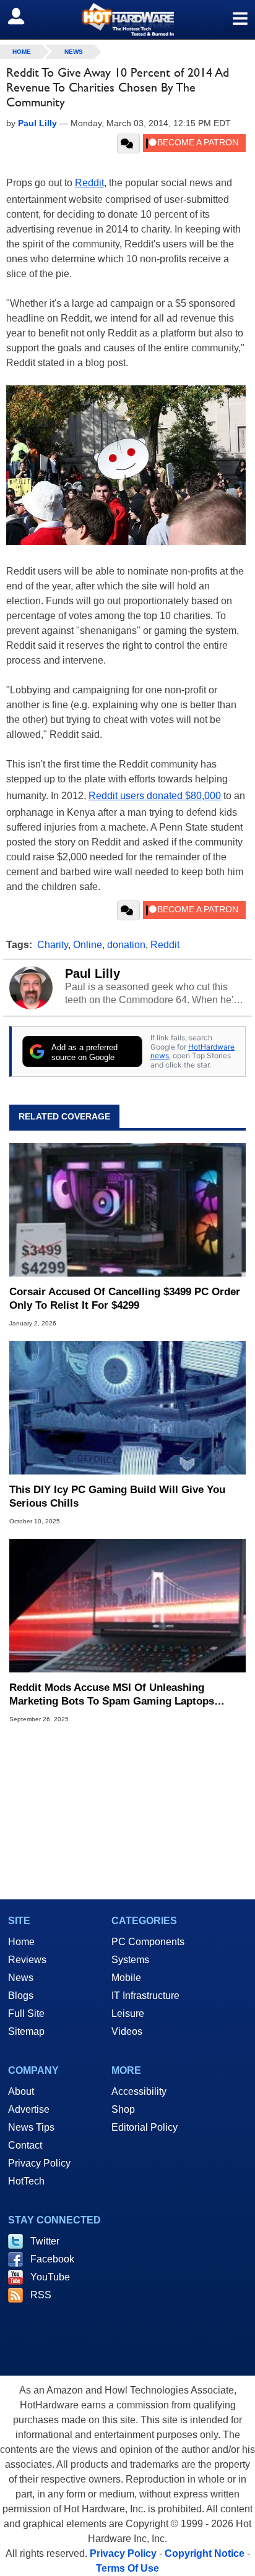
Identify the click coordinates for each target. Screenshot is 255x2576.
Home (21, 1942)
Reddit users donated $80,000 (155, 796)
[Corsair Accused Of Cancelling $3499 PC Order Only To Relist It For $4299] (127, 1210)
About (21, 2091)
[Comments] (128, 143)
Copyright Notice (205, 2553)
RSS (41, 2295)
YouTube (50, 2277)
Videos (127, 2031)
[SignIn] (24, 16)
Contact (25, 2145)
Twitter (45, 2241)
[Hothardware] (127, 19)
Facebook (52, 2259)
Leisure (128, 2013)
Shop (123, 2109)
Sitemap (26, 2031)
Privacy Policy (39, 2163)
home (22, 52)
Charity (53, 945)
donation (126, 945)
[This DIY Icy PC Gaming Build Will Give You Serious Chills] (127, 1408)
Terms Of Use (127, 2568)
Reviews (27, 1960)
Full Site (26, 2013)
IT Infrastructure (145, 1996)
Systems (130, 1960)
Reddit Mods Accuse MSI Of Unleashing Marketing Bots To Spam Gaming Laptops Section (112, 1695)
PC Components (148, 1942)
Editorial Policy (145, 2127)
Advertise (29, 2109)
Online (88, 945)
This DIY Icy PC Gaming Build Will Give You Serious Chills (117, 1496)
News (74, 52)
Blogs (21, 1996)
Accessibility (139, 2091)
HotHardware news (192, 1051)
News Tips (31, 2127)
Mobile (126, 1978)
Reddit (89, 183)
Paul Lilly (93, 973)
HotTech (26, 2181)
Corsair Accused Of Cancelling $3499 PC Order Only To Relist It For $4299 (125, 1299)
